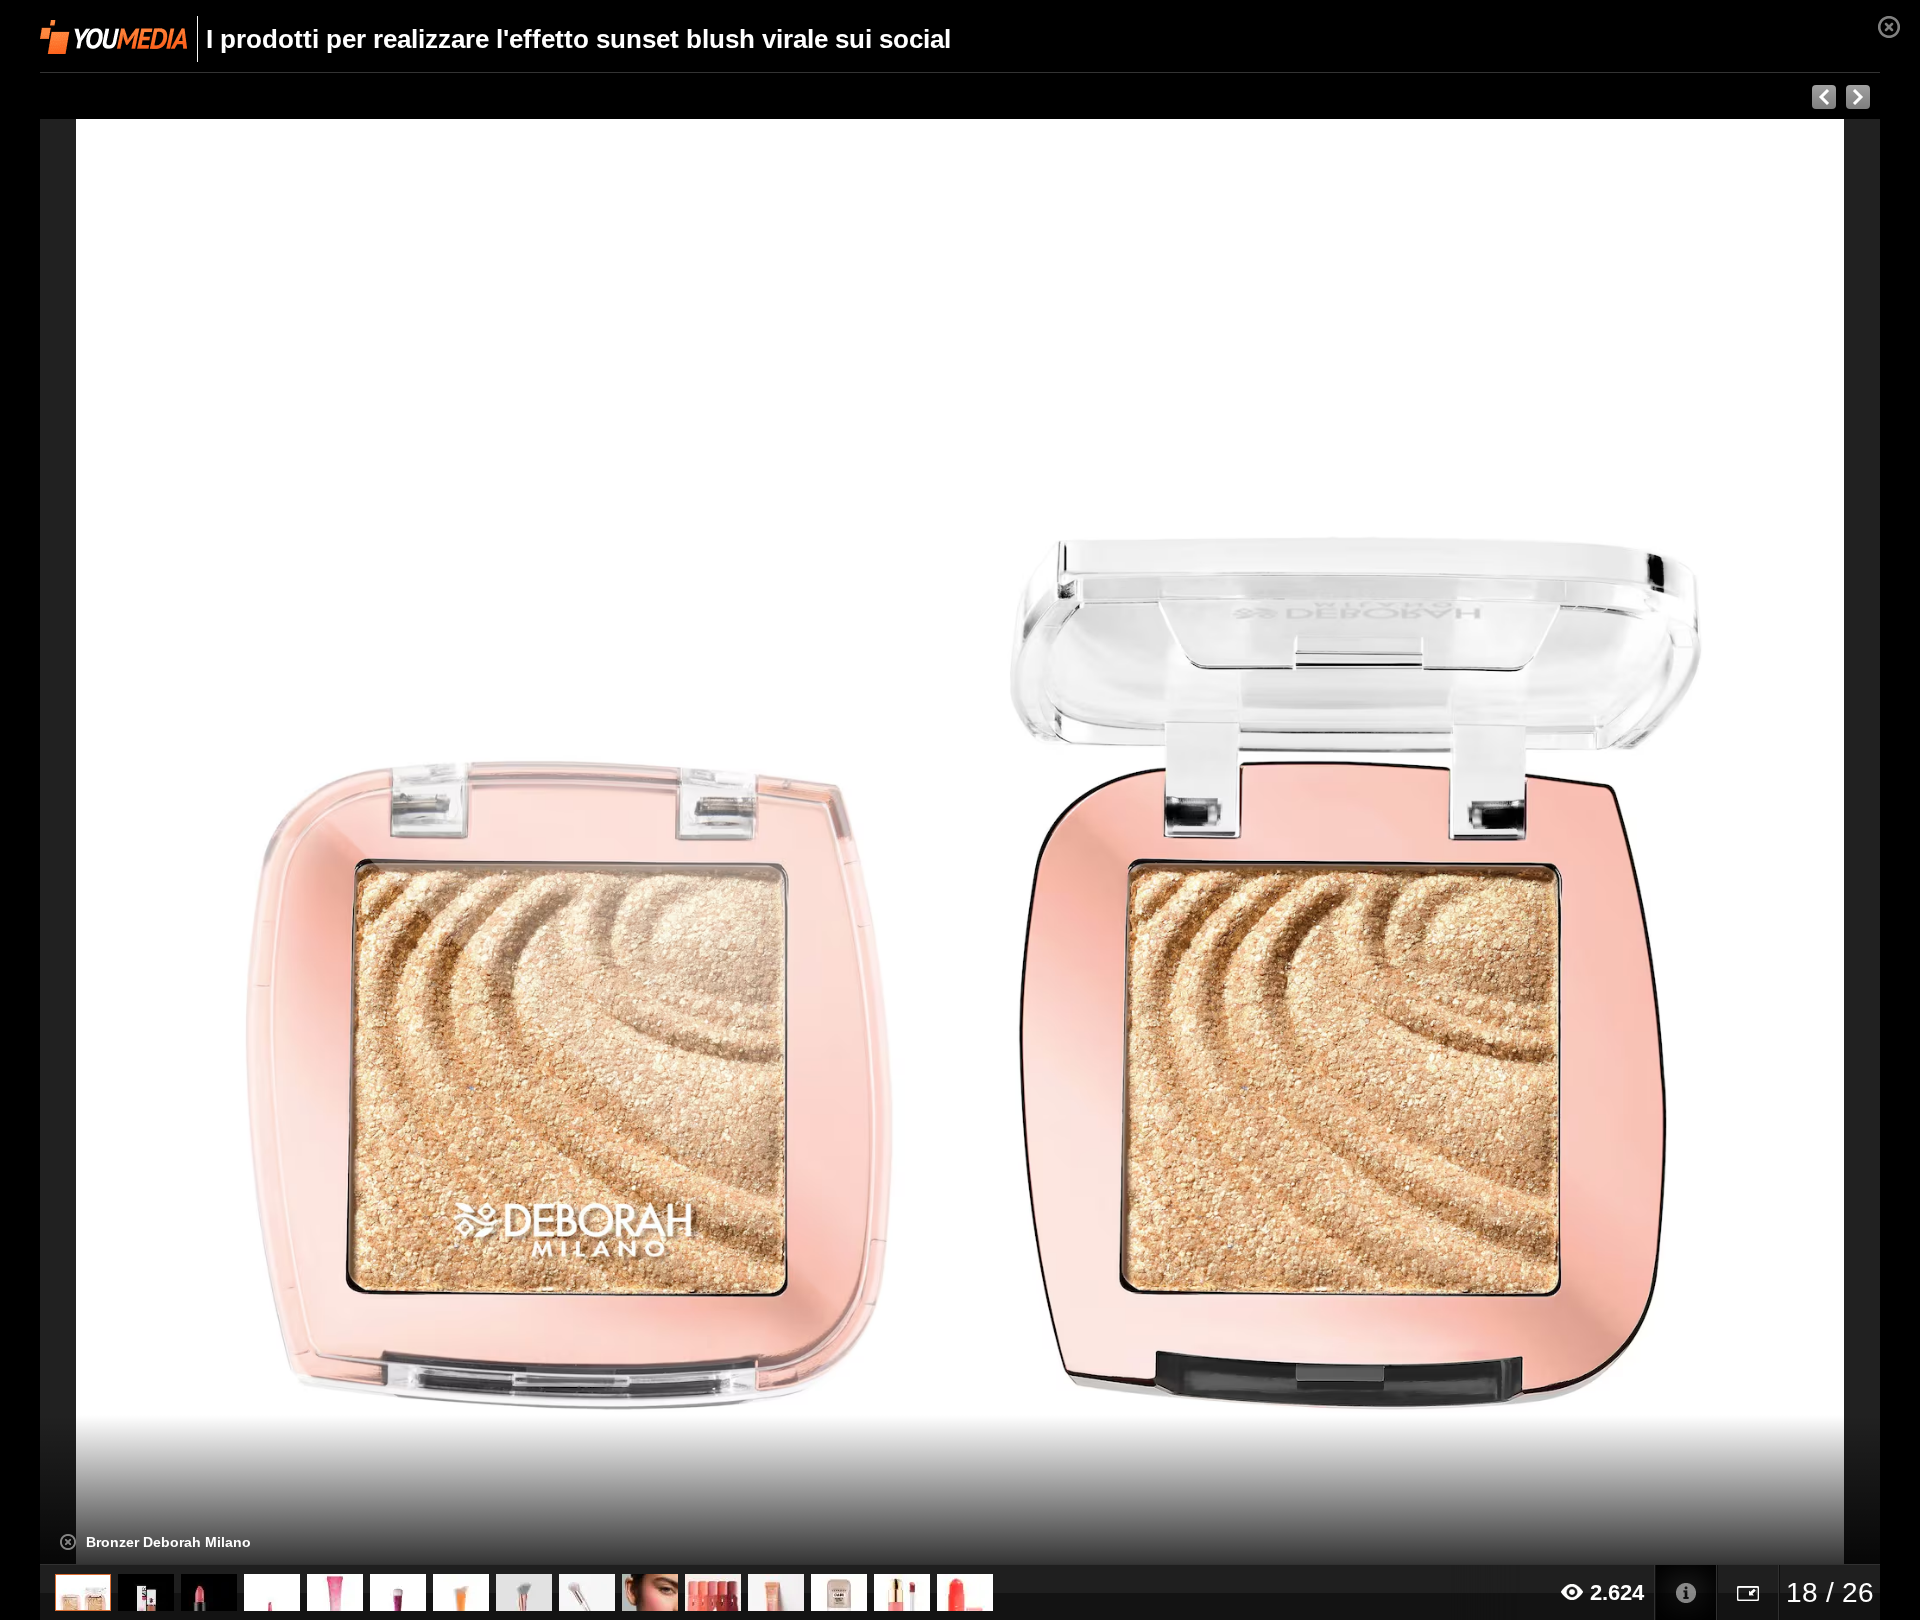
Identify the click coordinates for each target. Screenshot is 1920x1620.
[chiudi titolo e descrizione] (68, 1542)
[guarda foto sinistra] (224, 842)
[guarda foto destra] (1144, 842)
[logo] (113, 37)
